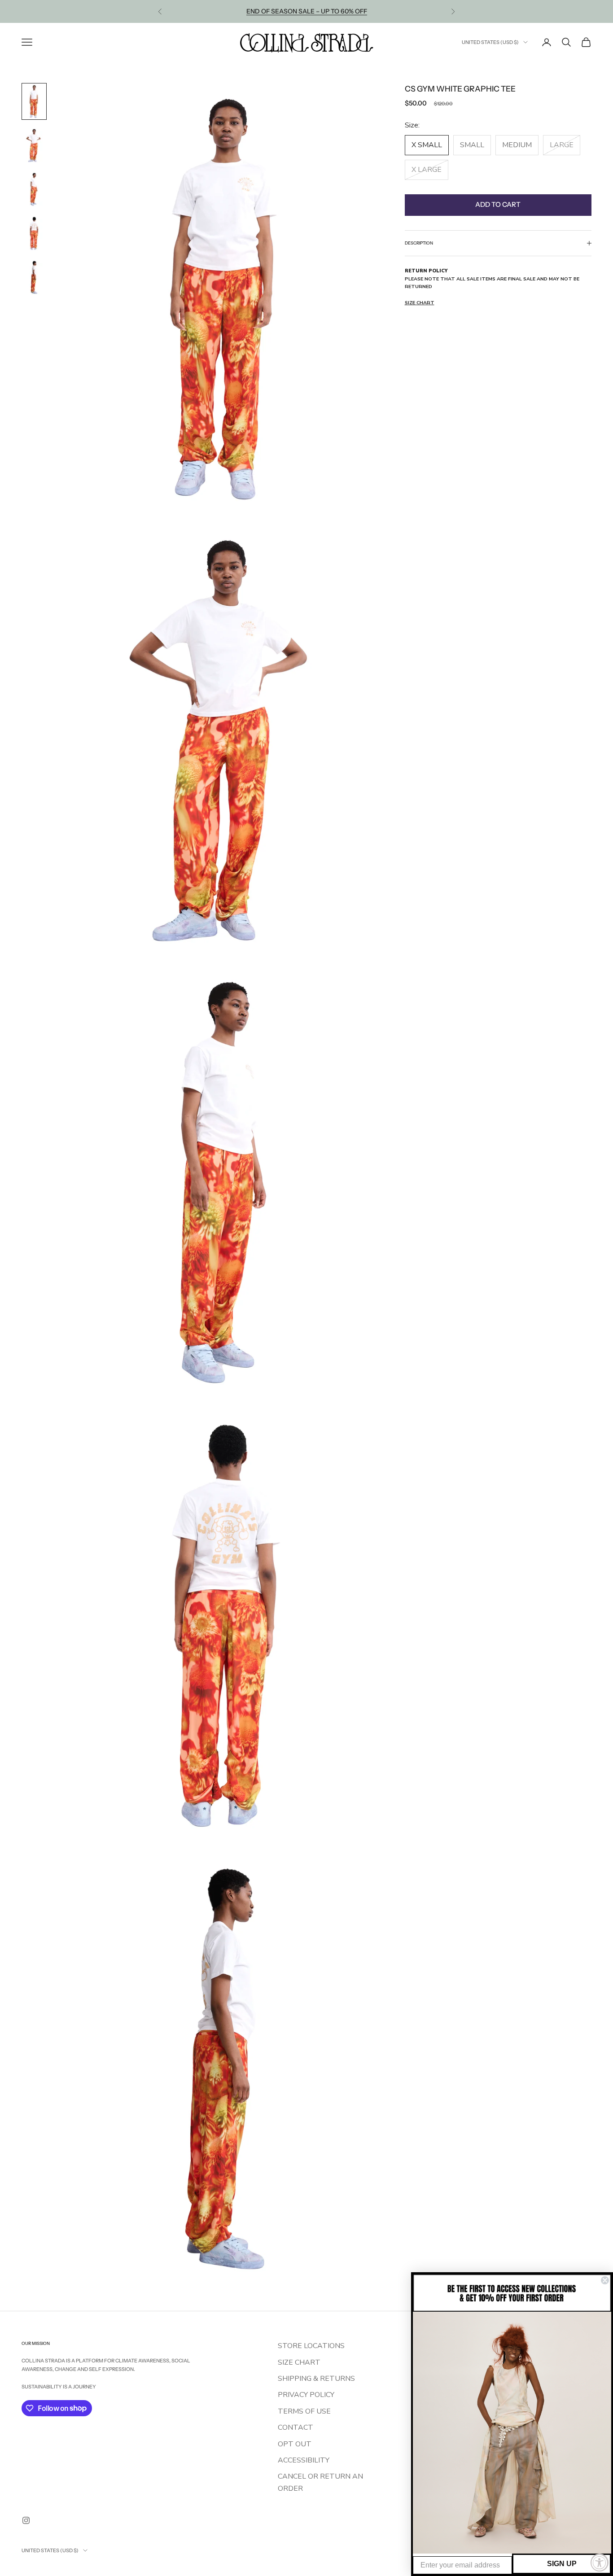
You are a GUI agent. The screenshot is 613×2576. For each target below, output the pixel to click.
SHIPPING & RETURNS (316, 2379)
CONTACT (296, 2427)
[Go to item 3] (34, 189)
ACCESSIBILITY (304, 2460)
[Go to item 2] (34, 145)
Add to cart (498, 204)
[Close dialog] (605, 2280)
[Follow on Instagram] (26, 2520)
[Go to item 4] (34, 233)
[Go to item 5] (34, 277)
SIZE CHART (299, 2362)
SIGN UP (562, 2564)
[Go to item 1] (34, 101)
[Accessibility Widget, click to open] (600, 2563)
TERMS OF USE (304, 2411)
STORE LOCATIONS (311, 2346)
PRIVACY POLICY (306, 2395)
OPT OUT (295, 2444)
